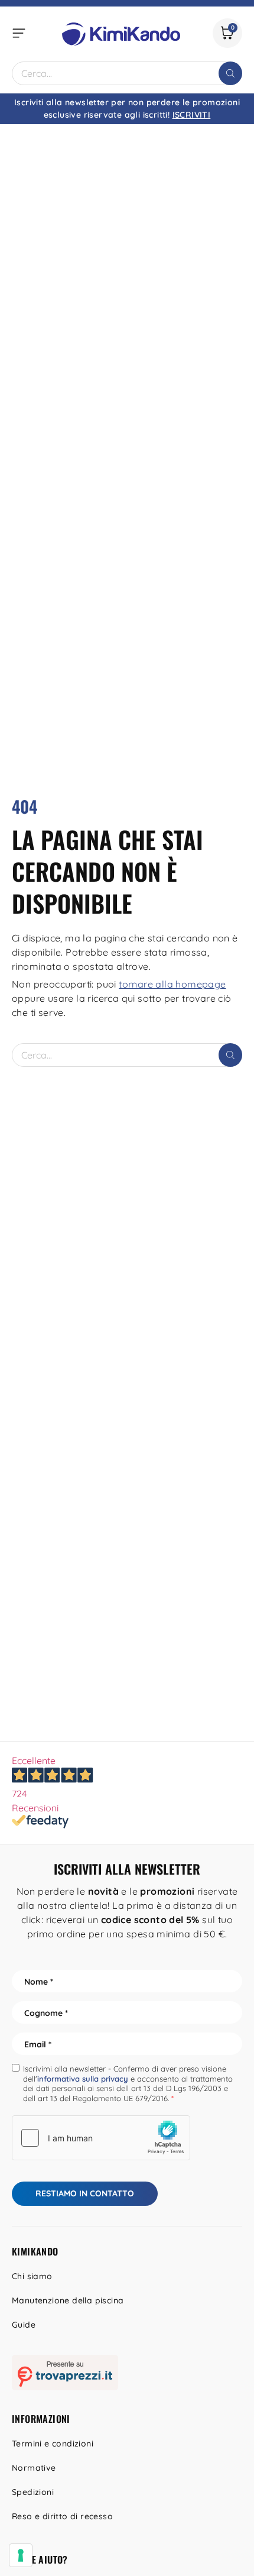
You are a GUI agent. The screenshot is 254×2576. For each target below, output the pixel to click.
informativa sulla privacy (83, 2079)
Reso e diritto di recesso (62, 2516)
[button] (19, 33)
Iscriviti (192, 115)
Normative (34, 2468)
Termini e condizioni (53, 2444)
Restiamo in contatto (85, 2193)
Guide (24, 2325)
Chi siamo (32, 2276)
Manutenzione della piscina (68, 2300)
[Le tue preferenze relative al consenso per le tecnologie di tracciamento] (21, 2555)
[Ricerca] (230, 73)
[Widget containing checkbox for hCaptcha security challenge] (101, 2138)
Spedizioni (33, 2492)
